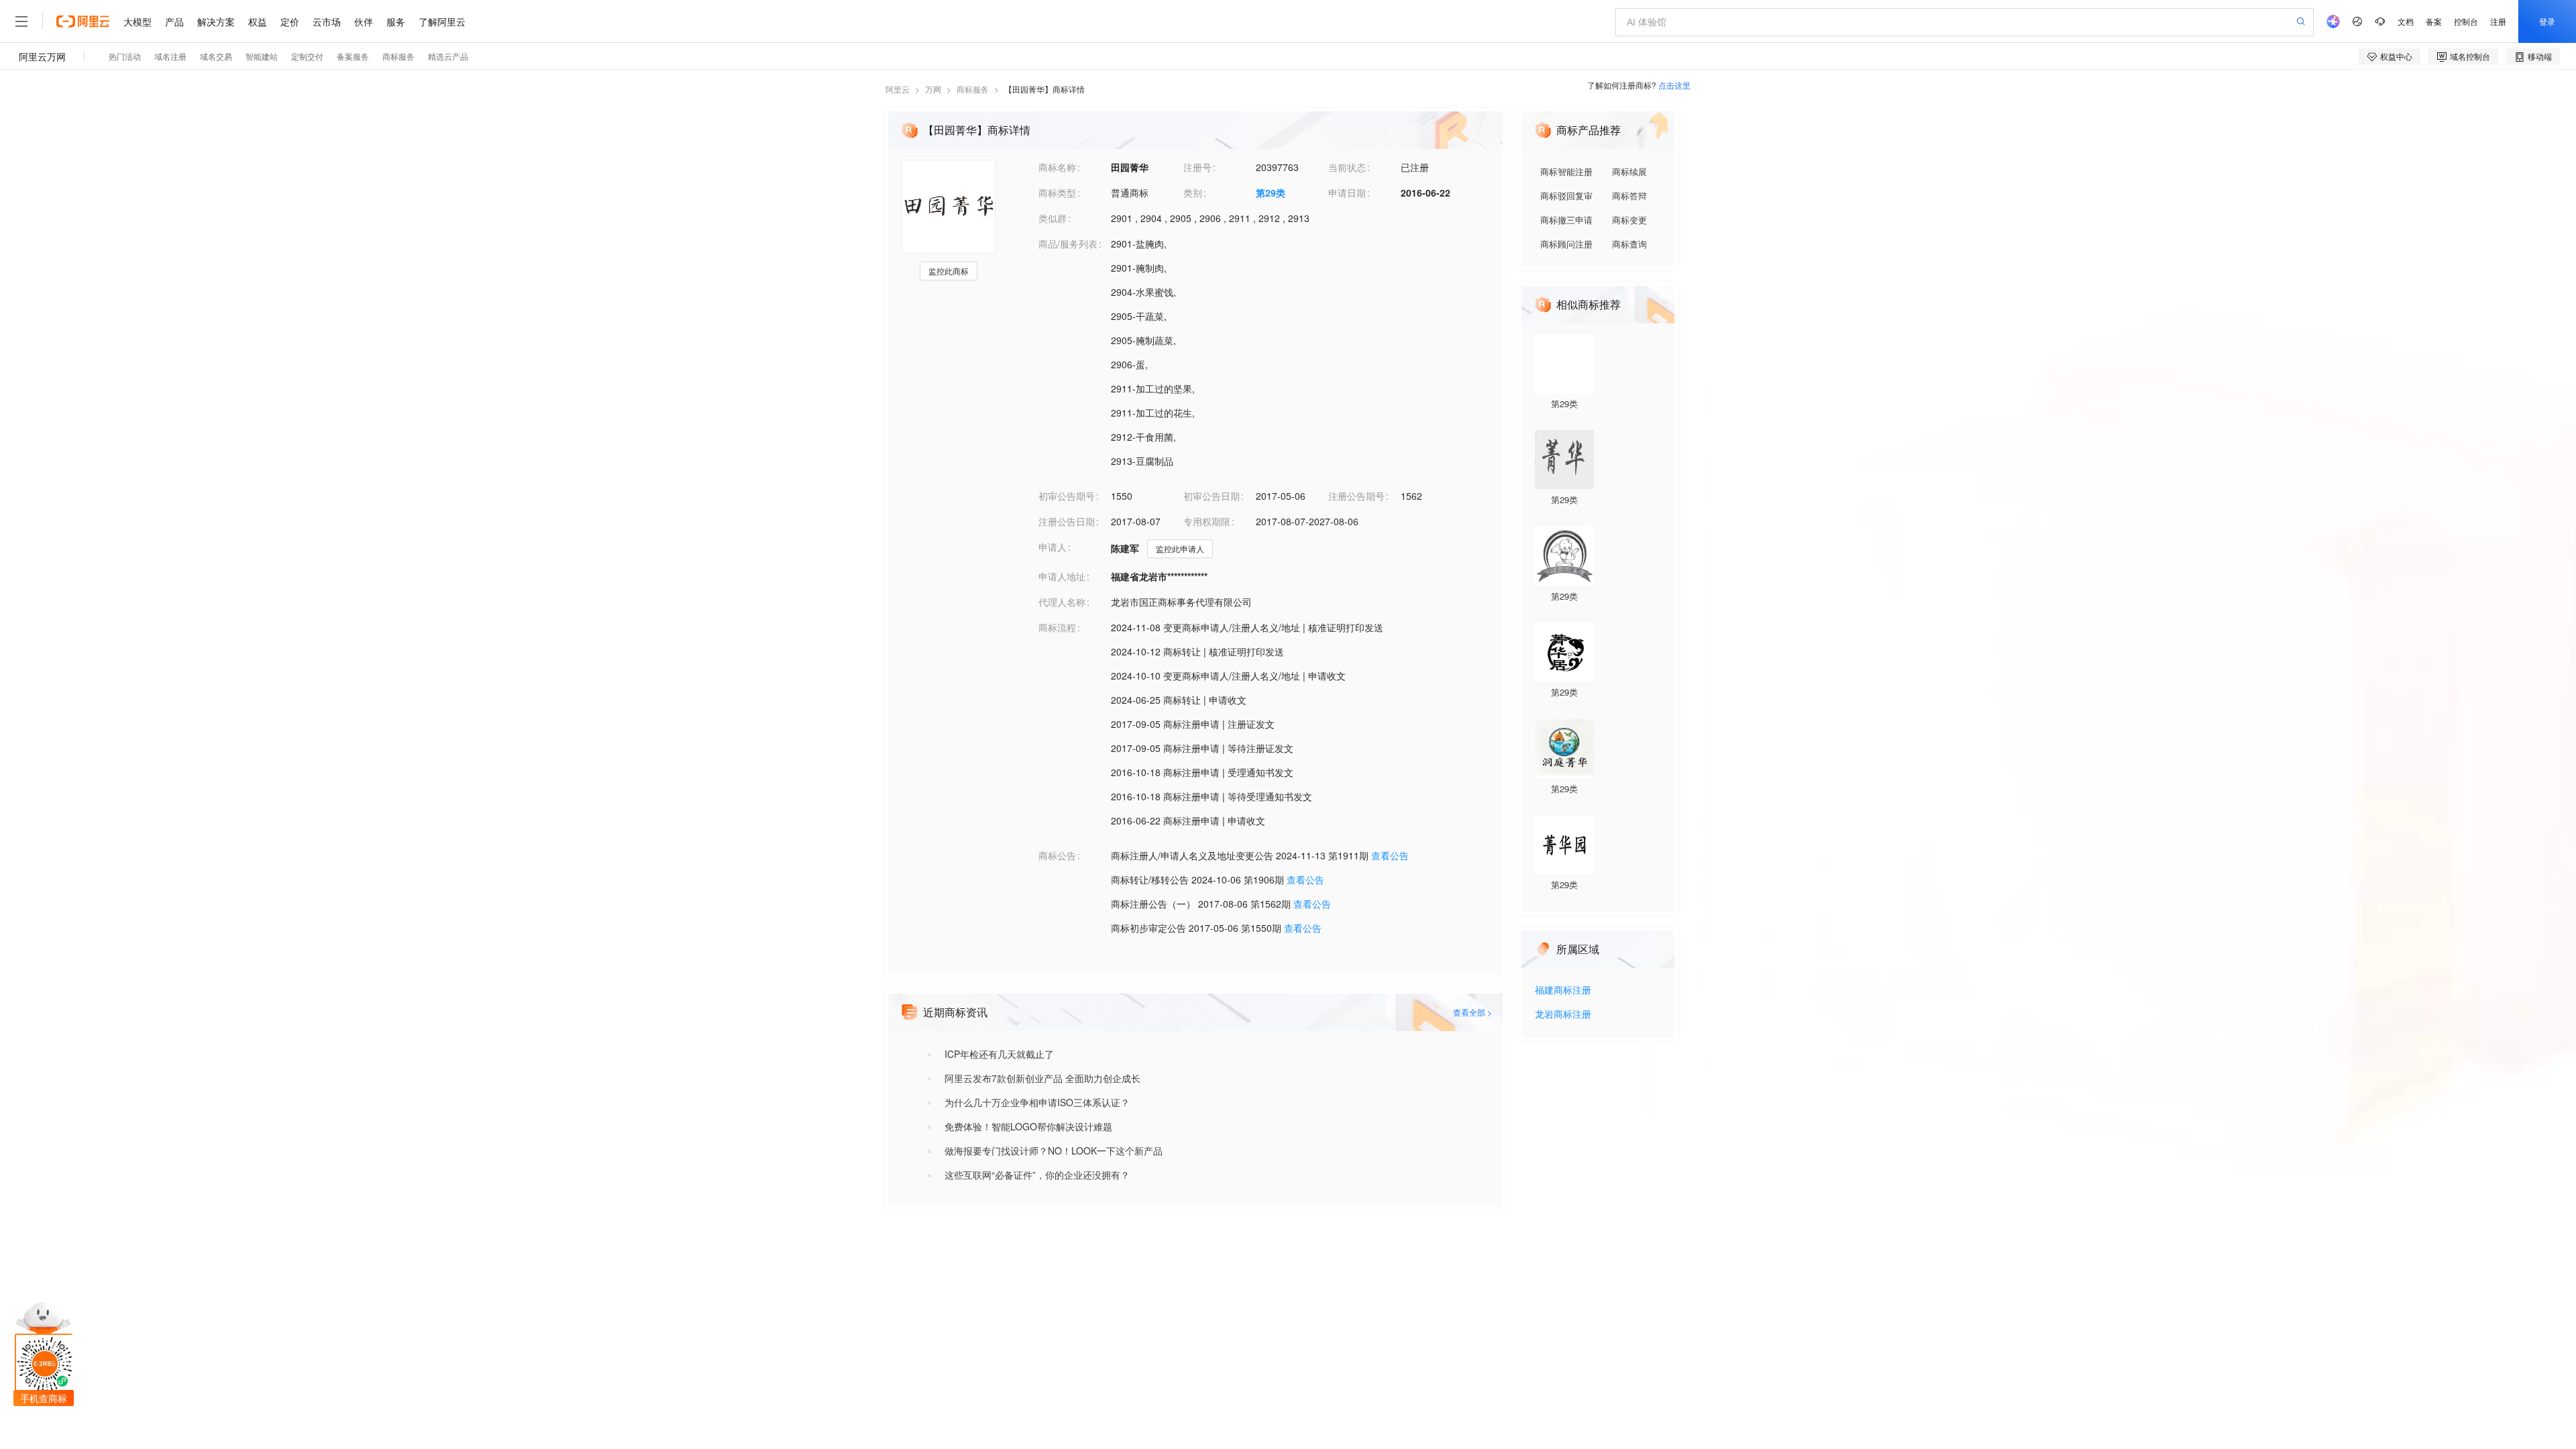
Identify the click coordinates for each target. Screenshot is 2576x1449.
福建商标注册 (1563, 990)
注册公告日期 (1067, 521)
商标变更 (1629, 220)
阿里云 (898, 89)
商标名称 (1057, 167)
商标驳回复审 (1566, 196)
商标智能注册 (1566, 171)
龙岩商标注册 (1563, 1015)
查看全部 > (1472, 1012)
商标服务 (973, 89)
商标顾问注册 (1566, 244)
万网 (933, 89)
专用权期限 (1207, 521)
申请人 (1053, 547)
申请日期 (1347, 193)
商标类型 (1057, 193)
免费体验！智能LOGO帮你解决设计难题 (1028, 1126)
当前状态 (1347, 167)
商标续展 (1629, 171)
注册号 (1197, 167)
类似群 (1053, 218)
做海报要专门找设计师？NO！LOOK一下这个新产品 (1054, 1150)
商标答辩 (1629, 196)
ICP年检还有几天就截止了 (999, 1054)
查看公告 (1390, 855)
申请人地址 (1062, 576)
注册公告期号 (1356, 496)
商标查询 (1629, 244)
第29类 (1271, 193)
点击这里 (1674, 85)
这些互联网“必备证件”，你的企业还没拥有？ (1037, 1175)
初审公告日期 (1212, 496)
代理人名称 (1062, 602)
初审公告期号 (1067, 496)
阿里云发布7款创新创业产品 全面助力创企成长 (1042, 1078)
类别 (1193, 193)
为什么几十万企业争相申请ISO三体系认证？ (1037, 1102)
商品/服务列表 (1068, 244)
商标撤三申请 (1566, 220)
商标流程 (1057, 627)
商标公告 (1057, 855)
